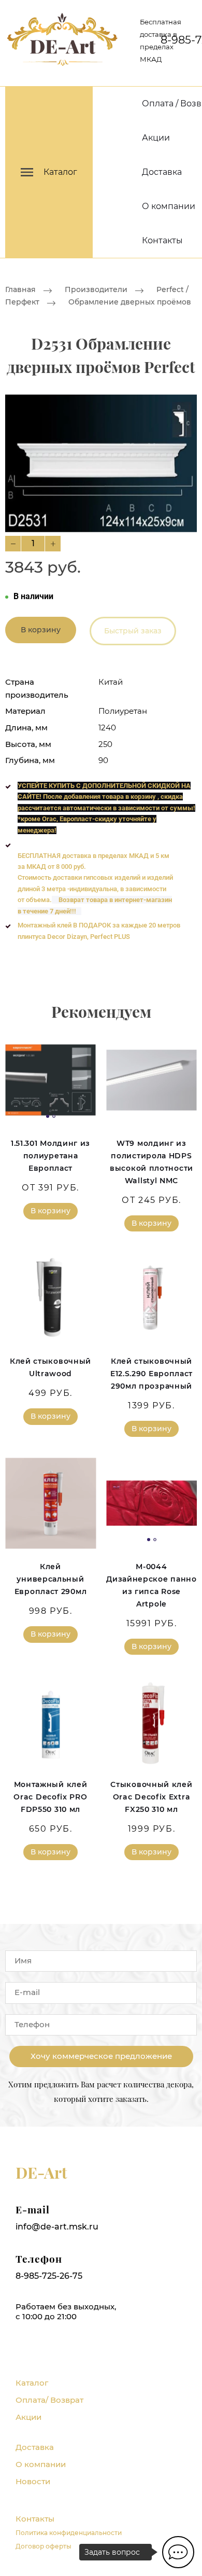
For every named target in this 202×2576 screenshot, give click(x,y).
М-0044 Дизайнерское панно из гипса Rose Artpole (151, 1585)
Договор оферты (44, 2546)
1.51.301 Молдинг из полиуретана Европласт (51, 1156)
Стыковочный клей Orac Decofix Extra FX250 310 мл (151, 1797)
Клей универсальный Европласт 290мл (51, 1579)
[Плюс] (53, 544)
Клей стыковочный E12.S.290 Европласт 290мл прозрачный (151, 1374)
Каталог (32, 2383)
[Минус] (13, 544)
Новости (33, 2481)
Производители (96, 289)
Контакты (162, 240)
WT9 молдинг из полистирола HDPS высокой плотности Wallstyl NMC (151, 1162)
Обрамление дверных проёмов (130, 302)
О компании (169, 206)
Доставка (162, 172)
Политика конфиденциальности (69, 2533)
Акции (156, 138)
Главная (20, 289)
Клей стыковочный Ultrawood (51, 1367)
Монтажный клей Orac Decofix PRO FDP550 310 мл (50, 1797)
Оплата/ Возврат (49, 2400)
